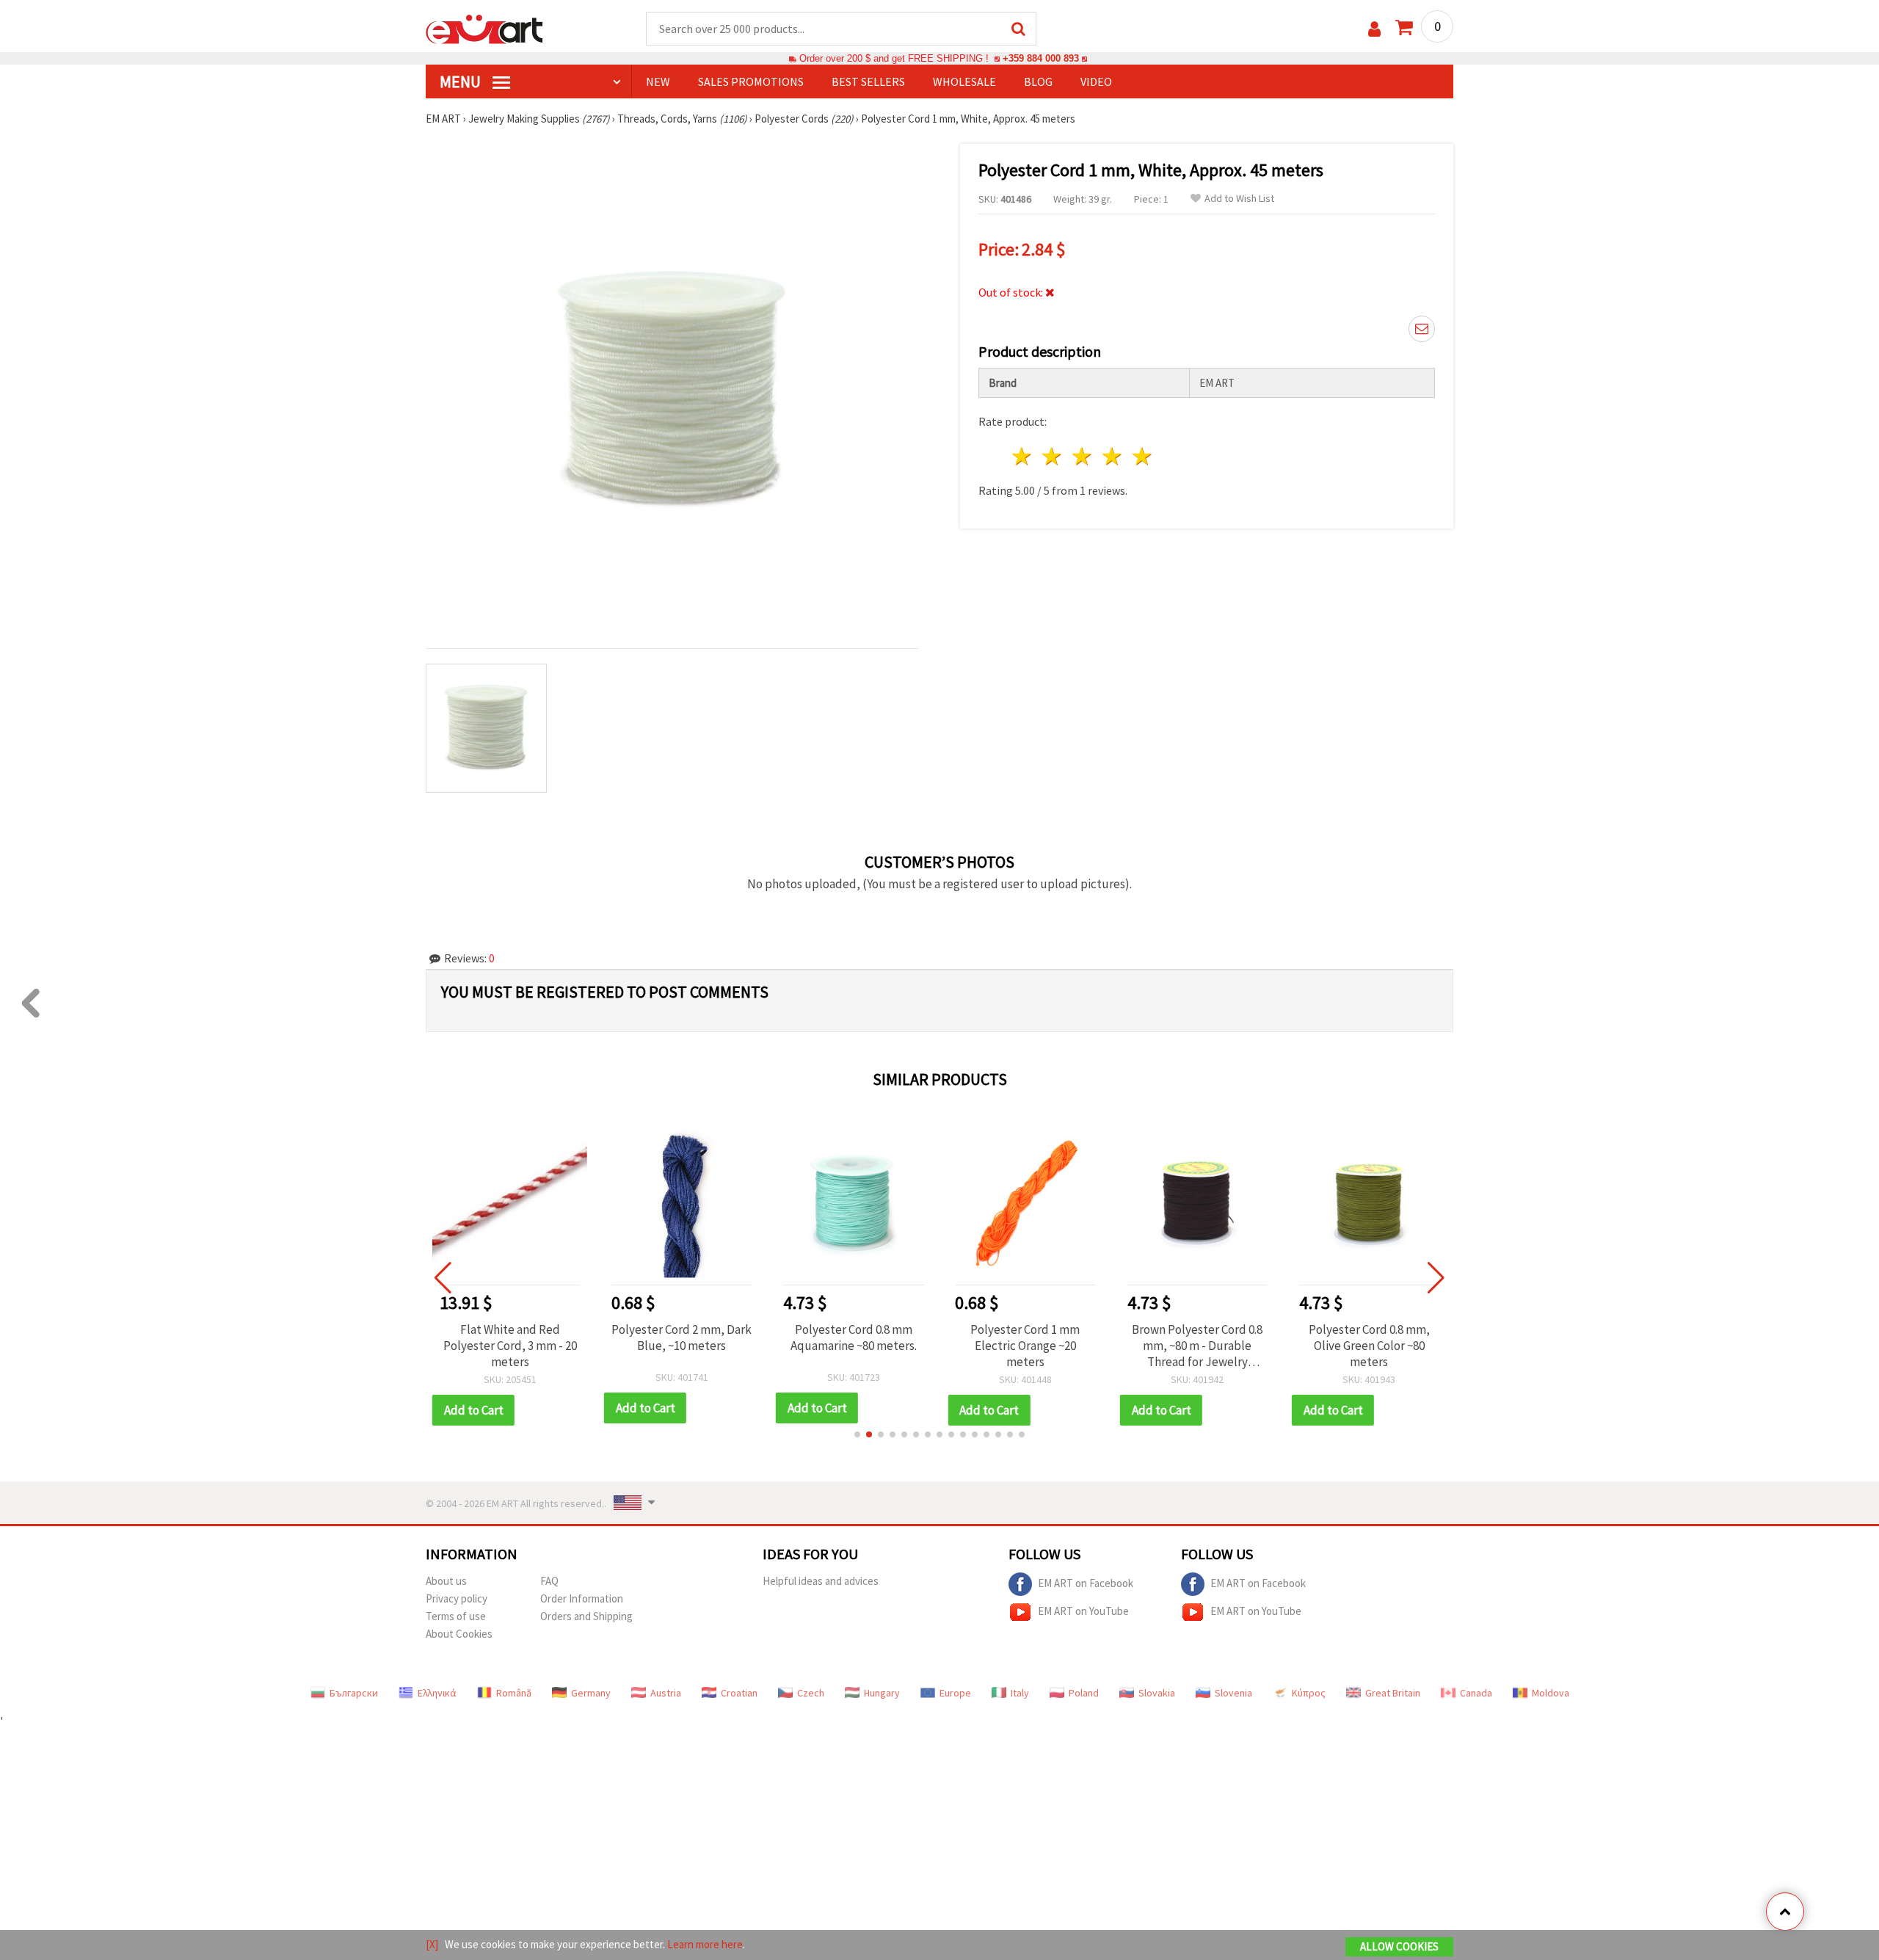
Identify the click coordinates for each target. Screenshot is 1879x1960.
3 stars (1083, 456)
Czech (811, 1693)
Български (354, 1693)
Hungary (882, 1693)
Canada (1476, 1693)
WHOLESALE (964, 81)
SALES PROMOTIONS (751, 81)
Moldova (1551, 1693)
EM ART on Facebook (1086, 1582)
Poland (1084, 1693)
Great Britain (1393, 1693)
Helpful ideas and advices (821, 1581)
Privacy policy (457, 1598)
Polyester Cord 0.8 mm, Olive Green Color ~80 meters (1197, 1346)
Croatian (739, 1693)
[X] (432, 1944)
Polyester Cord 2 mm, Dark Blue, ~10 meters (510, 1337)
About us (446, 1581)
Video (1096, 81)
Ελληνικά (437, 1693)
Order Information (582, 1598)
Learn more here (705, 1944)
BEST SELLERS (868, 81)
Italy (1020, 1693)
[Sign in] (1374, 29)
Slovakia (1157, 1693)
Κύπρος (1309, 1693)
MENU (462, 81)
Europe (955, 1693)
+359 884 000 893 (1041, 58)
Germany (591, 1693)
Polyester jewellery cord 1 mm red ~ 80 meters (1369, 1337)
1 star (1023, 456)
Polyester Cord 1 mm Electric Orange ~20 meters (853, 1346)
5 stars (1142, 456)
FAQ (549, 1581)
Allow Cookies (1399, 1946)
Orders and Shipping (586, 1616)
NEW (658, 81)
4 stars (1112, 456)
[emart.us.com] (484, 28)
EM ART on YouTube (1083, 1610)
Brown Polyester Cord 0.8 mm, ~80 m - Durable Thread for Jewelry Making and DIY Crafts (1025, 1346)
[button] (857, 1434)
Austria (666, 1693)
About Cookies (459, 1634)
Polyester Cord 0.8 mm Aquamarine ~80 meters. (682, 1337)
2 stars (1053, 456)
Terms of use (456, 1616)
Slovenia (1233, 1693)
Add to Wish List (1239, 199)
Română (514, 1693)
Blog (1038, 81)
